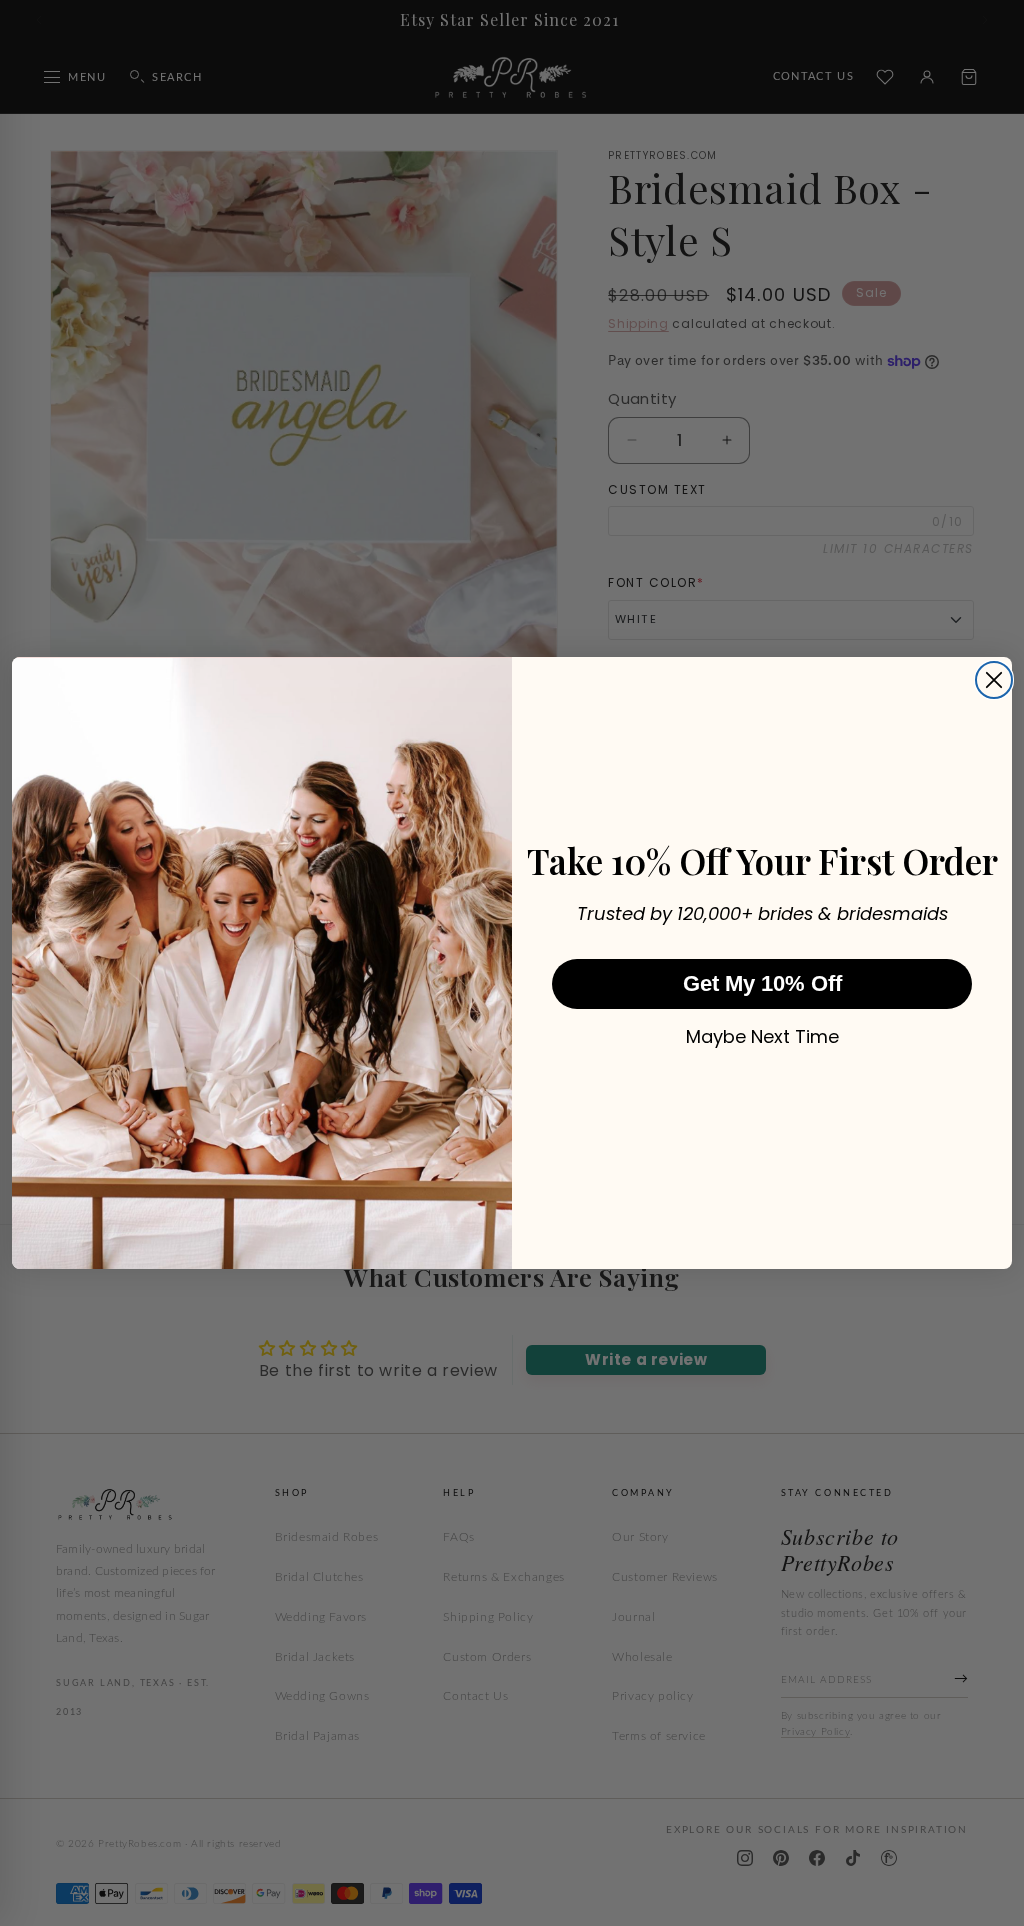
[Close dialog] (994, 680)
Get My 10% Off (762, 983)
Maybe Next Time (762, 1037)
